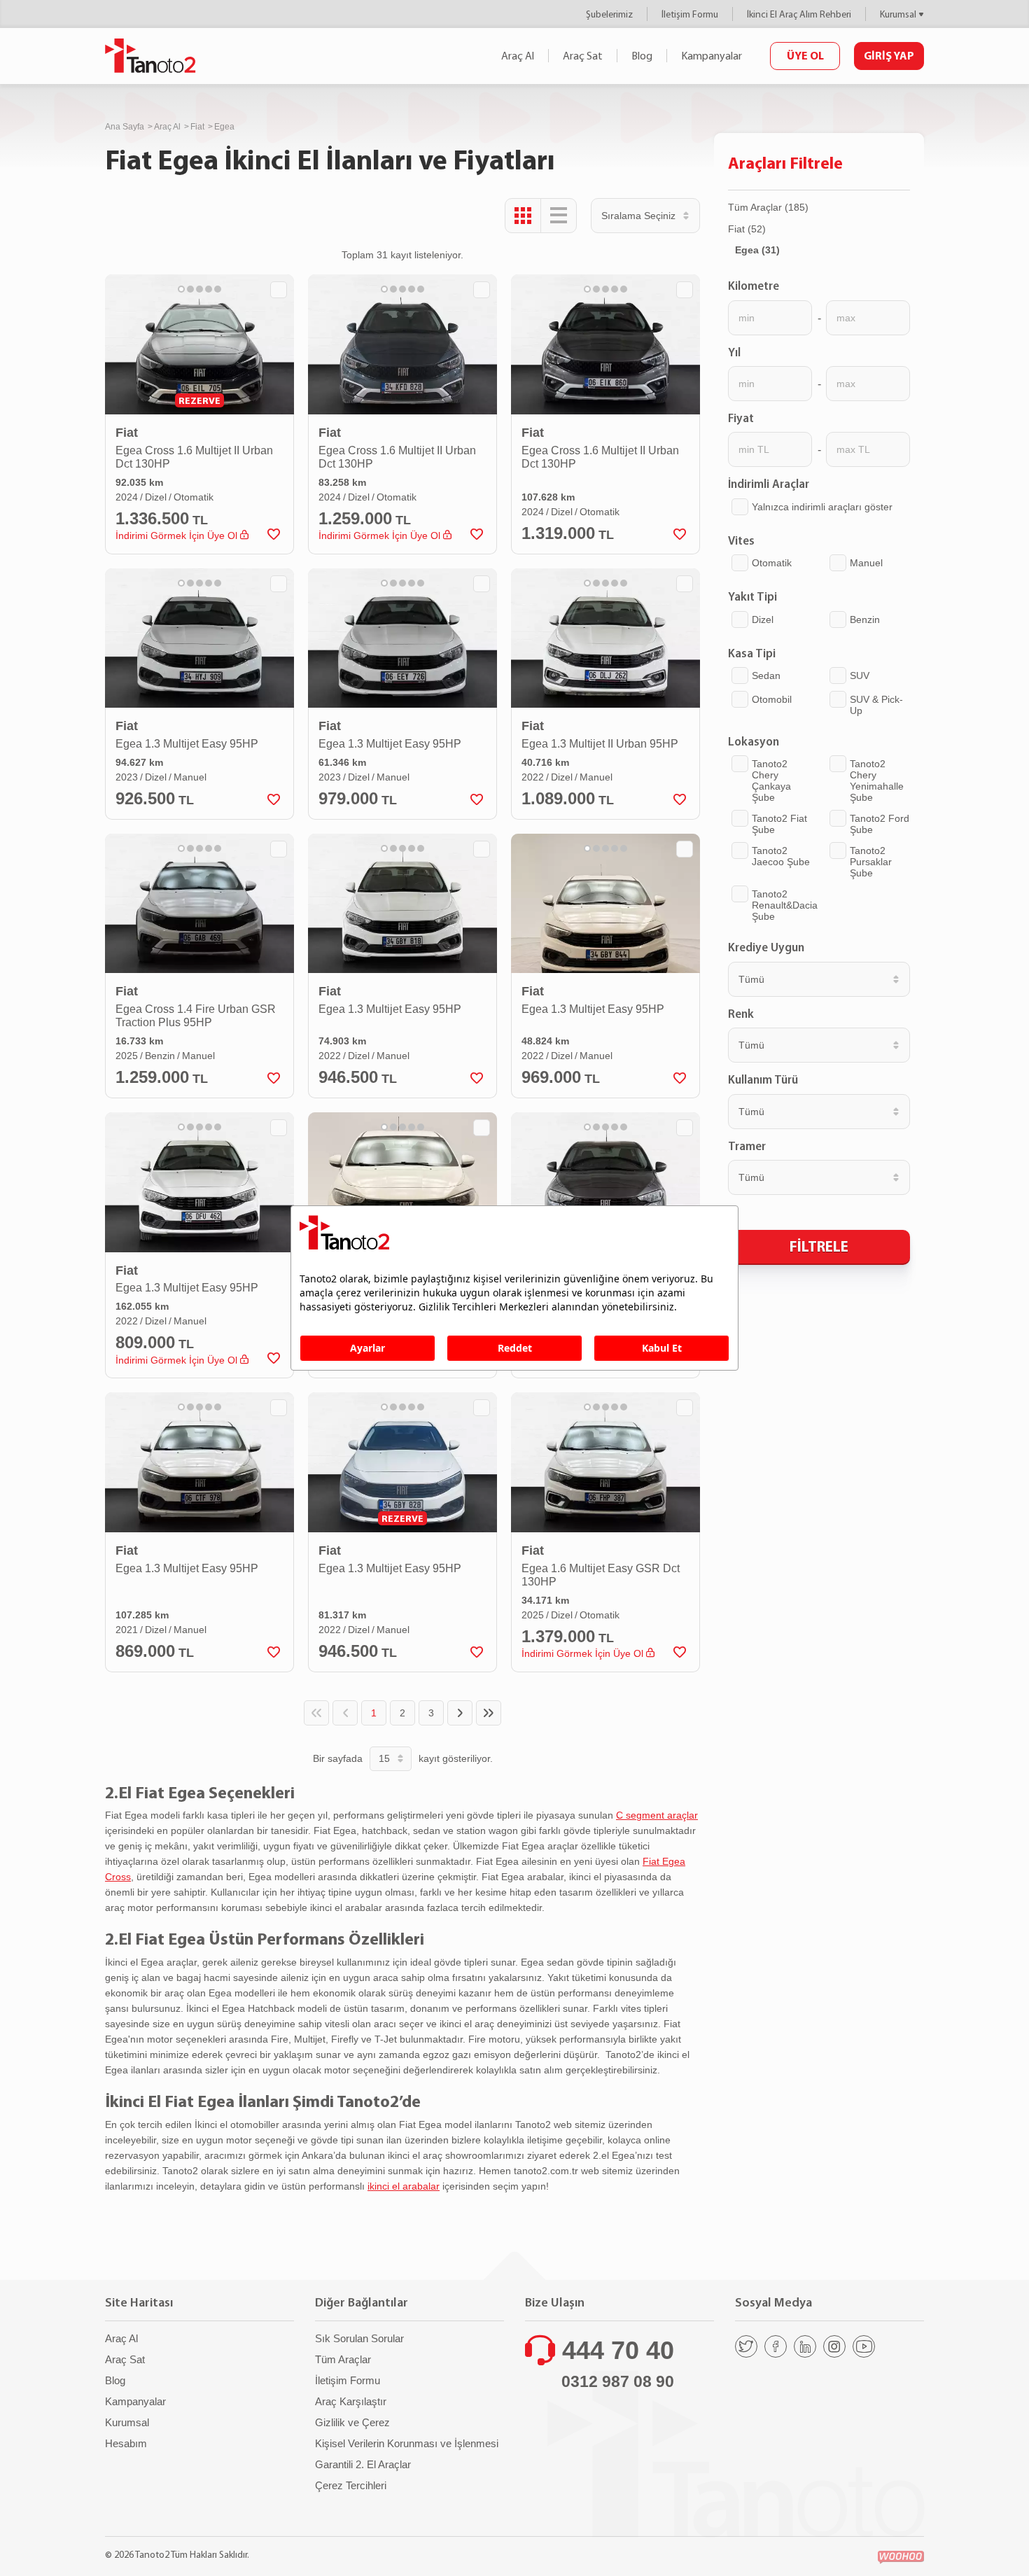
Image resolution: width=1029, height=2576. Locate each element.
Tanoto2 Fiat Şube (779, 824)
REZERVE (199, 400)
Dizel (763, 619)
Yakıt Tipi (752, 596)
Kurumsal (898, 14)
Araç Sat (583, 56)
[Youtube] (864, 2346)
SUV (860, 675)
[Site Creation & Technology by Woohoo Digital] (901, 2557)
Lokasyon (754, 741)
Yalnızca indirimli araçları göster (822, 507)
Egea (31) (757, 250)
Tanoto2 (150, 56)
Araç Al (518, 56)
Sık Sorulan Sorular (359, 2338)
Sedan (766, 675)
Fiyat (741, 418)
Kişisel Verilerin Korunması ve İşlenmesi (407, 2443)
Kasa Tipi (752, 653)
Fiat (197, 127)
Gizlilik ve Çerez (352, 2422)
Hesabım (126, 2443)
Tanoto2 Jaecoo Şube (781, 856)
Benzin (865, 619)
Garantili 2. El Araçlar (363, 2464)
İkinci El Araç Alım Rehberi (799, 14)
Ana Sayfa (125, 127)
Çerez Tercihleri (351, 2485)
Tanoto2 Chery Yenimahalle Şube (877, 780)
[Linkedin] (805, 2346)
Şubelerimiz (609, 14)
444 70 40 (618, 2350)
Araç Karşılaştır (351, 2401)
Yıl (734, 352)
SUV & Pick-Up (876, 705)
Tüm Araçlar (343, 2359)
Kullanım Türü (763, 1079)
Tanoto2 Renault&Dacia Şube (785, 905)
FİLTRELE (819, 1246)
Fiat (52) (747, 229)
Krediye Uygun (766, 947)
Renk (741, 1014)
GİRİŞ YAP (889, 55)
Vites (741, 540)
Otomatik (772, 563)
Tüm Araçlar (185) (768, 207)
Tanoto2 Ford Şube (880, 824)
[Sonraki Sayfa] (460, 1713)
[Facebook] (776, 2346)
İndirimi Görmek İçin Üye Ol (178, 535)
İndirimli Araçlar (769, 484)
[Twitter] (746, 2346)
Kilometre (754, 286)
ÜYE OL (805, 55)
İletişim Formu (690, 14)
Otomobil (772, 699)
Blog (642, 56)
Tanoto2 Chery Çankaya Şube (771, 780)
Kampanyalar (712, 56)
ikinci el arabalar (404, 2186)
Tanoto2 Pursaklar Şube (871, 862)
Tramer (747, 1146)
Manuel (866, 563)
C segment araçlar (657, 1815)
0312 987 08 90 (618, 2381)
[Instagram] (834, 2346)
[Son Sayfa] (489, 1713)
